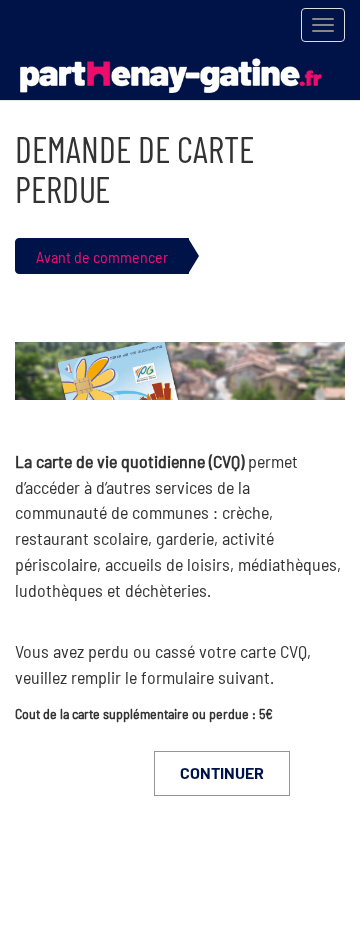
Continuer (222, 772)
